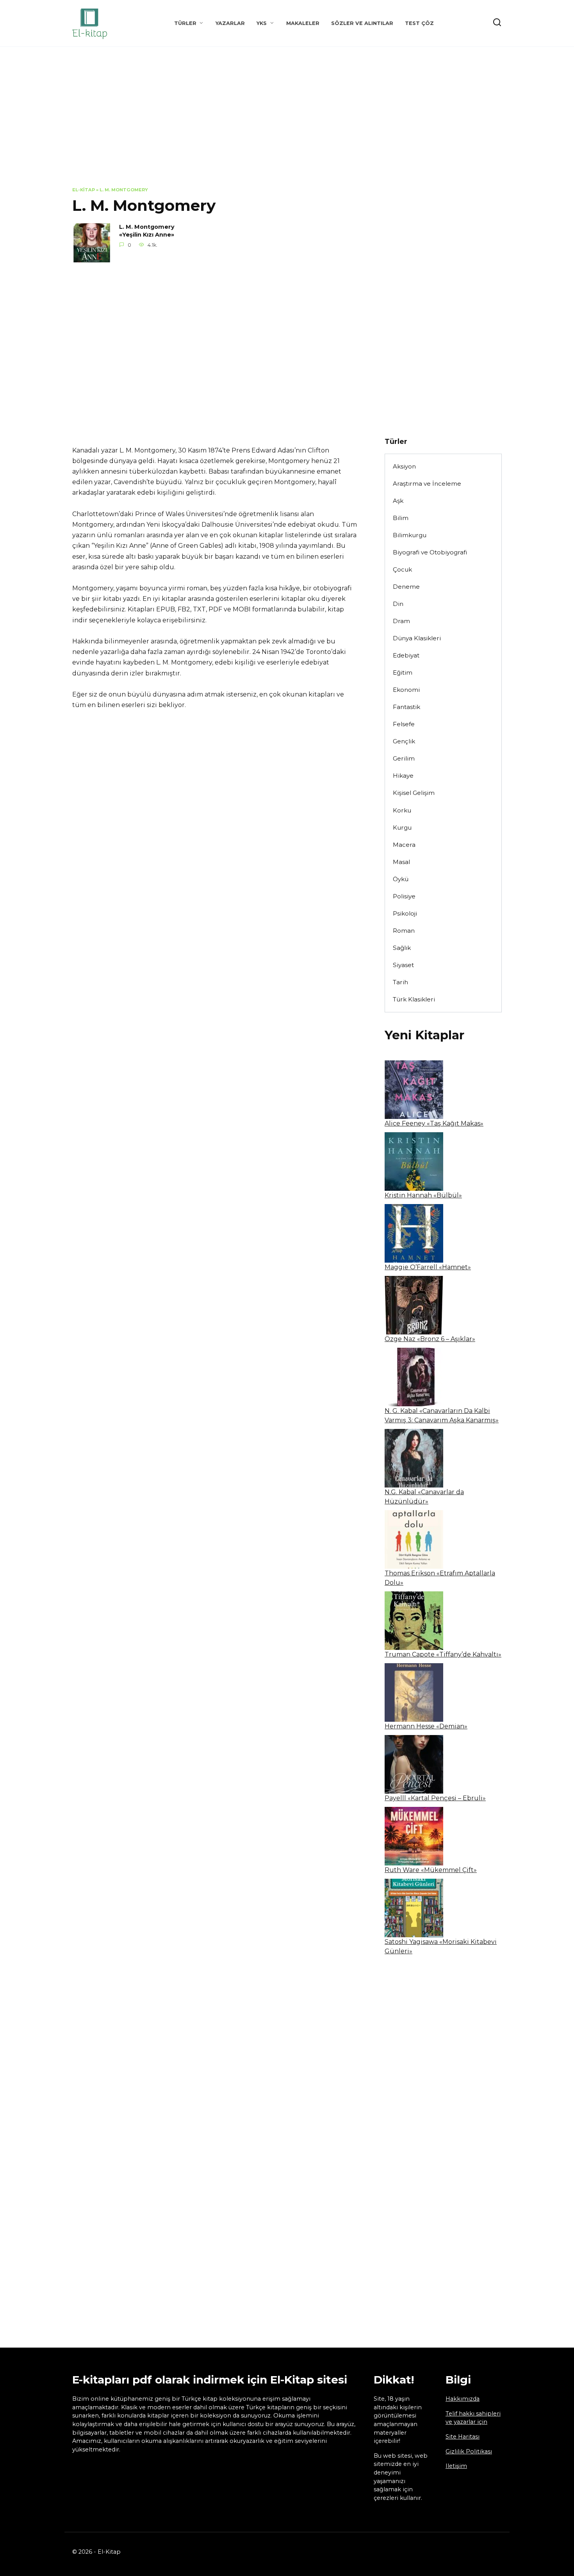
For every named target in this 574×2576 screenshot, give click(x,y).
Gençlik (404, 741)
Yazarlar (230, 23)
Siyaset (403, 965)
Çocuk (402, 569)
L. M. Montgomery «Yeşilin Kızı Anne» (147, 231)
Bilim (401, 518)
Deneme (406, 587)
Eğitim (403, 673)
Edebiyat (406, 655)
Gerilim (404, 758)
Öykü (401, 879)
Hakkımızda (463, 2399)
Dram (401, 621)
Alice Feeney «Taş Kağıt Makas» (434, 1123)
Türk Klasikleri (414, 999)
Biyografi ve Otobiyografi (430, 552)
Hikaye (403, 776)
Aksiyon (404, 466)
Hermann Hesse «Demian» (426, 1726)
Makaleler (303, 23)
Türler (185, 23)
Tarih (400, 982)
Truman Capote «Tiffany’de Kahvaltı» (443, 1654)
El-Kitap (84, 190)
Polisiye (404, 896)
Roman (404, 931)
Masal (401, 862)
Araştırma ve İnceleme (427, 484)
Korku (402, 810)
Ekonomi (406, 690)
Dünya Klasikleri (417, 638)
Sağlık (402, 948)
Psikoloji (405, 913)
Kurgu (402, 827)
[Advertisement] (287, 123)
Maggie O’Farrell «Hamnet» (428, 1267)
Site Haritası (463, 2437)
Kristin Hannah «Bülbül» (423, 1195)
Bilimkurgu (410, 535)
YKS (262, 23)
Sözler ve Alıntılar (362, 23)
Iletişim (456, 2466)
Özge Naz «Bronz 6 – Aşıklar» (430, 1339)
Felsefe (404, 724)
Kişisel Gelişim (414, 793)
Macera (404, 845)
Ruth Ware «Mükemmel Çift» (431, 1870)
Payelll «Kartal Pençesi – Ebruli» (435, 1798)
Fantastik (406, 707)
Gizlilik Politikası (469, 2451)
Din (398, 604)
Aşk (398, 501)
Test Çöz (419, 23)
